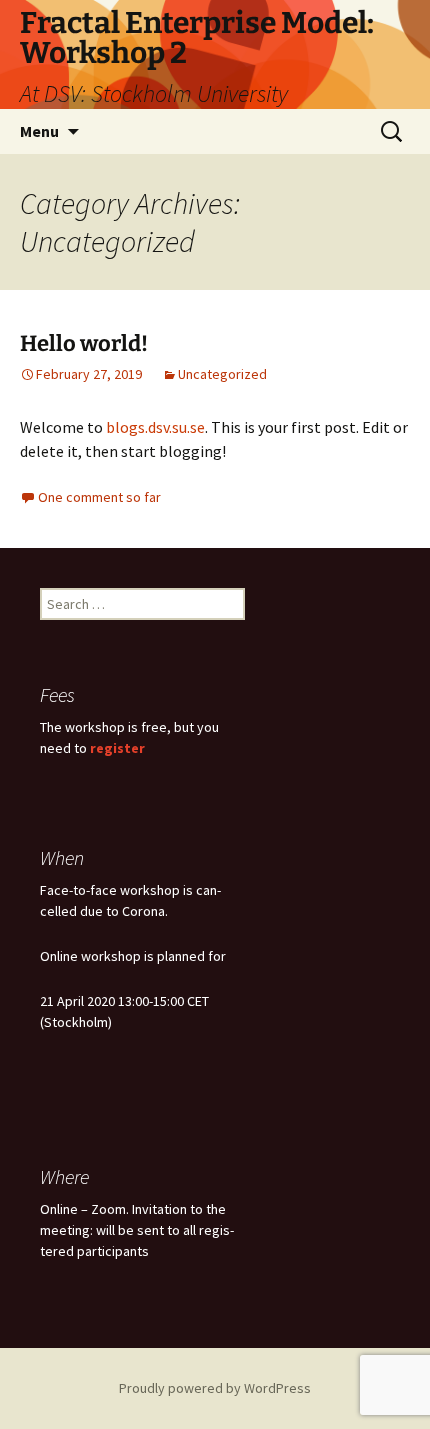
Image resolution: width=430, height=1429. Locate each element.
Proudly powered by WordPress (215, 1388)
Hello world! (84, 343)
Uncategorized (222, 374)
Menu (39, 131)
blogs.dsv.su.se (155, 427)
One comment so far (99, 497)
